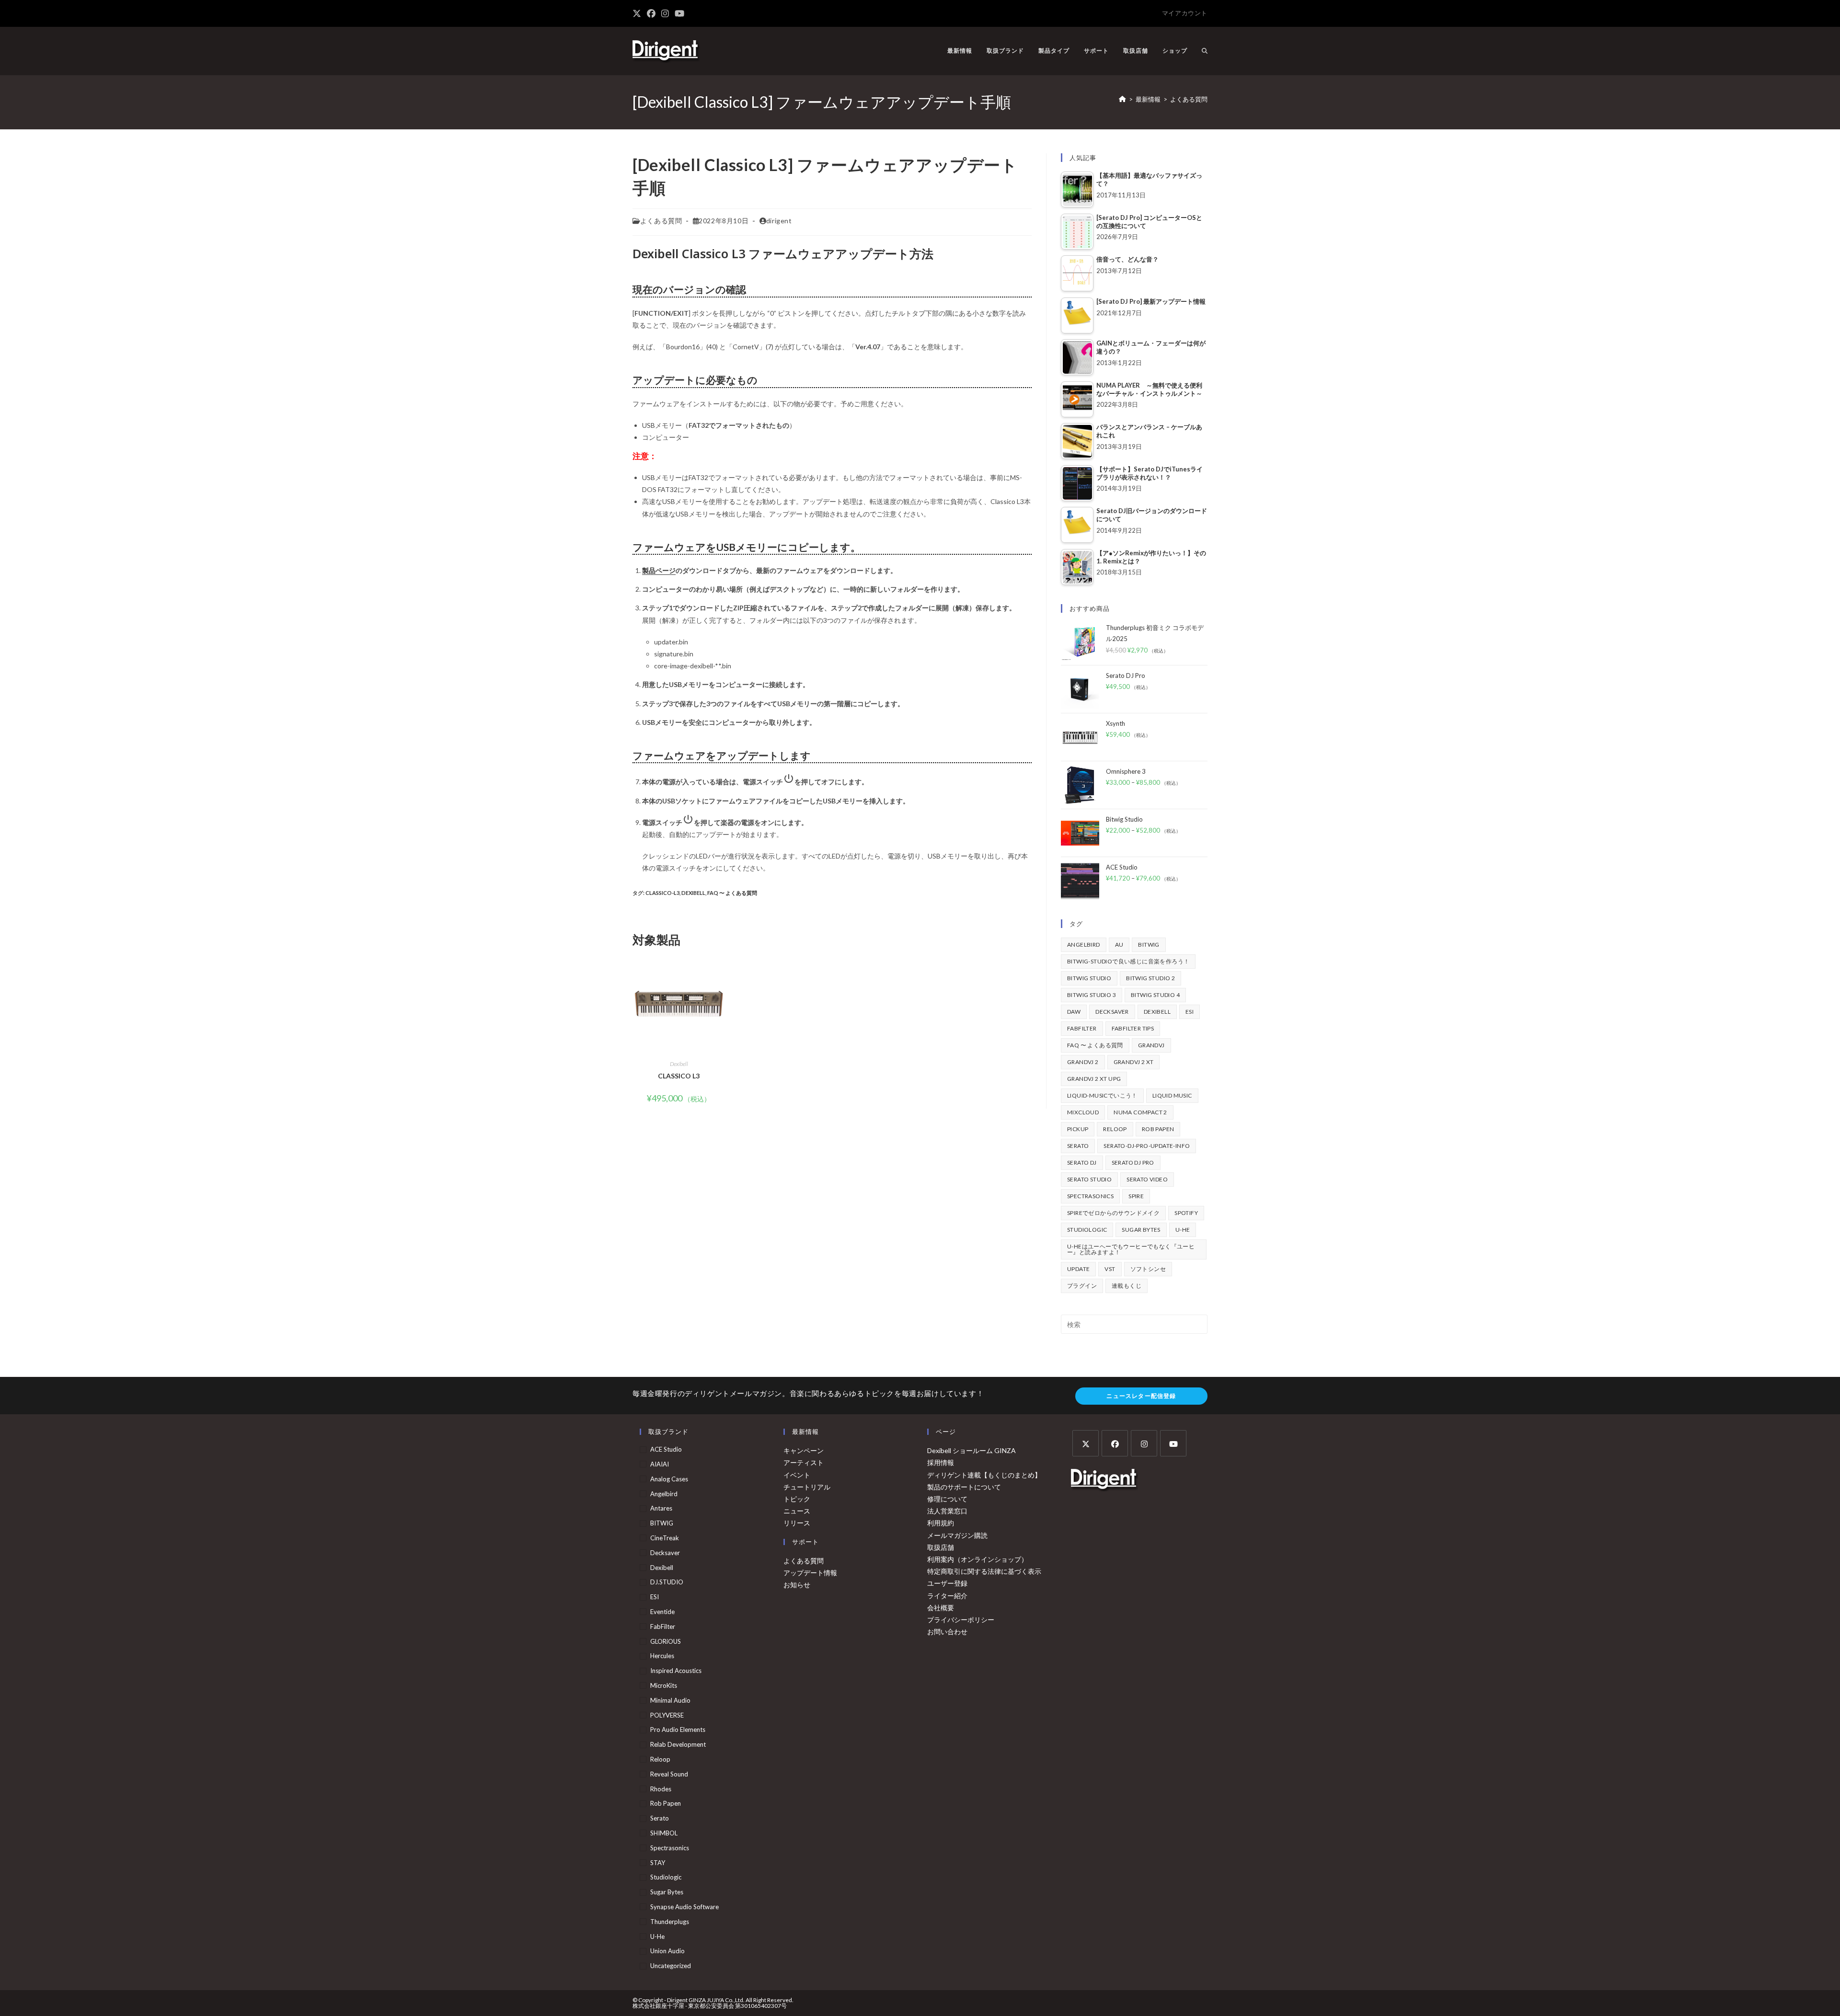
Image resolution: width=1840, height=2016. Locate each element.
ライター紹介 (947, 1596)
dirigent (779, 221)
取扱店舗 (941, 1547)
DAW (1074, 1012)
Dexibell (693, 893)
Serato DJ (1082, 1163)
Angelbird (1084, 945)
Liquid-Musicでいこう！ (1102, 1095)
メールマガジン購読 (957, 1535)
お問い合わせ (947, 1632)
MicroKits (664, 1685)
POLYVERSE (667, 1715)
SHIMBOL (664, 1833)
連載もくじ (1127, 1286)
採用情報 (941, 1462)
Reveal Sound (669, 1774)
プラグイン (1082, 1286)
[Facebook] (1115, 1443)
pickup (1078, 1129)
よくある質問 (1189, 99)
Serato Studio (1089, 1179)
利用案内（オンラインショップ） (977, 1559)
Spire (1136, 1196)
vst (1110, 1269)
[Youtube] (1173, 1443)
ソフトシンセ (1148, 1269)
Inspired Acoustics (676, 1671)
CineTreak (665, 1538)
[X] (1086, 1443)
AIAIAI (660, 1464)
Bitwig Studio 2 (1150, 978)
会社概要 (941, 1608)
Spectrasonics (1090, 1196)
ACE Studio (666, 1449)
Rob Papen (1158, 1129)
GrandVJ (1151, 1045)
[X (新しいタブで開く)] (638, 13)
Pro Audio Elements (678, 1730)
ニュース (797, 1511)
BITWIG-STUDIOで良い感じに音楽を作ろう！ (1128, 961)
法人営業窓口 (947, 1511)
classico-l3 (662, 893)
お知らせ (797, 1585)
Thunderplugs (670, 1922)
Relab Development (678, 1744)
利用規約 (941, 1523)
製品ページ (659, 570)
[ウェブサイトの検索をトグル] (1205, 51)
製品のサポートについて (964, 1487)
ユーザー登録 (947, 1583)
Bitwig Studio (1089, 978)
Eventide (662, 1612)
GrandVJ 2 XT (1134, 1062)
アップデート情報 (810, 1573)
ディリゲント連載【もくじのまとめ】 (984, 1475)
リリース (797, 1523)
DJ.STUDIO (667, 1582)
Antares (661, 1508)
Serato (1078, 1146)
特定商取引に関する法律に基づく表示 (984, 1571)
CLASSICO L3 (679, 1076)
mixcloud (1083, 1112)
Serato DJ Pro (1133, 1163)
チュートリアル (807, 1487)
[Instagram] (1144, 1443)
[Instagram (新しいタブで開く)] (665, 13)
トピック (797, 1499)
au (1119, 945)
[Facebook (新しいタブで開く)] (651, 13)
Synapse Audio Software (684, 1907)
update (1078, 1269)
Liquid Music (1172, 1095)
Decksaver (1112, 1012)
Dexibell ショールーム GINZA (972, 1450)
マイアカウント (1185, 13)
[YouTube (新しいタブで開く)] (679, 13)
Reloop (1115, 1129)
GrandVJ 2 (1083, 1062)
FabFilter (1082, 1028)
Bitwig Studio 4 (1155, 995)
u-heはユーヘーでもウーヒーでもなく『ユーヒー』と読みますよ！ (1131, 1249)
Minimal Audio (670, 1700)
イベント (797, 1475)
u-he (1183, 1230)
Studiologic (1087, 1230)
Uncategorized (671, 1966)
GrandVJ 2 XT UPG (1094, 1079)
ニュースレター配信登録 (1141, 1396)
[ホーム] (1122, 99)
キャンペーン (804, 1450)
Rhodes (661, 1789)
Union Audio (667, 1951)
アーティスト (804, 1462)
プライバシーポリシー (961, 1620)
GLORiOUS (666, 1641)
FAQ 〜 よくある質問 (732, 893)
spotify (1186, 1213)
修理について (947, 1499)
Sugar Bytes (1141, 1230)
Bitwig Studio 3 (1092, 995)
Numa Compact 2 (1140, 1112)
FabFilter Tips (1133, 1028)
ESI (1190, 1012)
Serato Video (1147, 1179)
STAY (658, 1863)
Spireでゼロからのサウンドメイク (1113, 1213)
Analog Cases (669, 1479)
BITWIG (1149, 945)
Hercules (662, 1656)
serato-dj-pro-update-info (1147, 1146)
